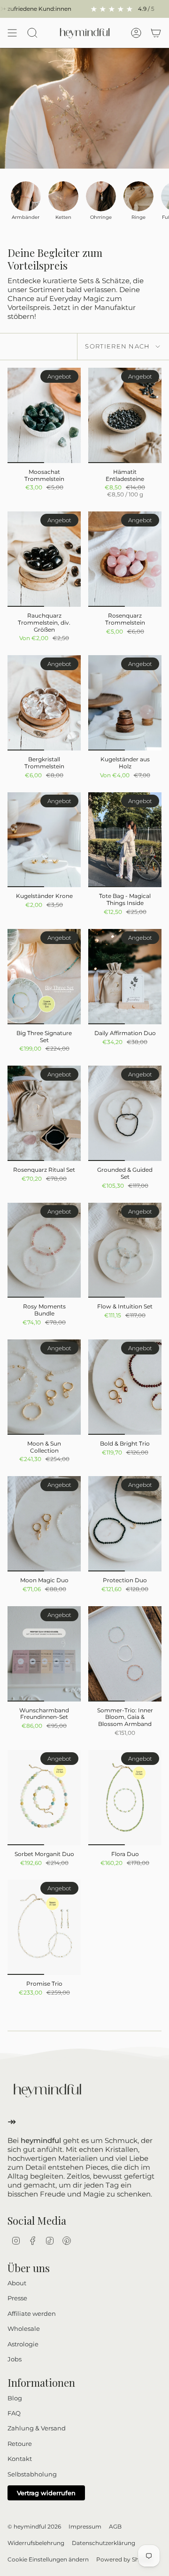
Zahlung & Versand (37, 2428)
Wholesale (24, 2328)
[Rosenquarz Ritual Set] (44, 1113)
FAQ (14, 2413)
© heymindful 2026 (34, 2526)
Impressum (85, 2526)
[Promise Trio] (44, 1927)
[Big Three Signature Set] (44, 977)
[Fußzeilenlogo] (47, 2090)
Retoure (20, 2444)
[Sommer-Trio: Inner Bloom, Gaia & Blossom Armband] (125, 1654)
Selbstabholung (32, 2474)
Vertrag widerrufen (46, 2493)
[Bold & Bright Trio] (125, 1387)
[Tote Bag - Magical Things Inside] (125, 840)
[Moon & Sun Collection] (44, 1387)
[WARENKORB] (156, 33)
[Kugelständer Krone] (44, 840)
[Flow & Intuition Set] (125, 1250)
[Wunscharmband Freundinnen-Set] (44, 1654)
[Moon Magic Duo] (44, 1524)
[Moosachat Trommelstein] (44, 415)
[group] (26, 201)
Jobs (15, 2359)
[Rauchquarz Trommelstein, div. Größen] (44, 559)
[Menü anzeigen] (12, 33)
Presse (17, 2298)
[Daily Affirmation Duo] (125, 977)
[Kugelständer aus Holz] (125, 703)
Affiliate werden (32, 2313)
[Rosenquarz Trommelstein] (125, 559)
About (17, 2283)
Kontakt (20, 2459)
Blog (15, 2398)
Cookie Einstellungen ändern (48, 2559)
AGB (115, 2526)
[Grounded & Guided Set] (125, 1113)
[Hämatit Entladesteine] (125, 415)
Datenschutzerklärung (104, 2543)
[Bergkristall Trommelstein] (44, 703)
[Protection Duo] (125, 1524)
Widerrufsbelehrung (36, 2543)
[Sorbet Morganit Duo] (44, 1798)
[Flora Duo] (125, 1798)
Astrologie (23, 2344)
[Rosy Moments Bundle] (44, 1250)
